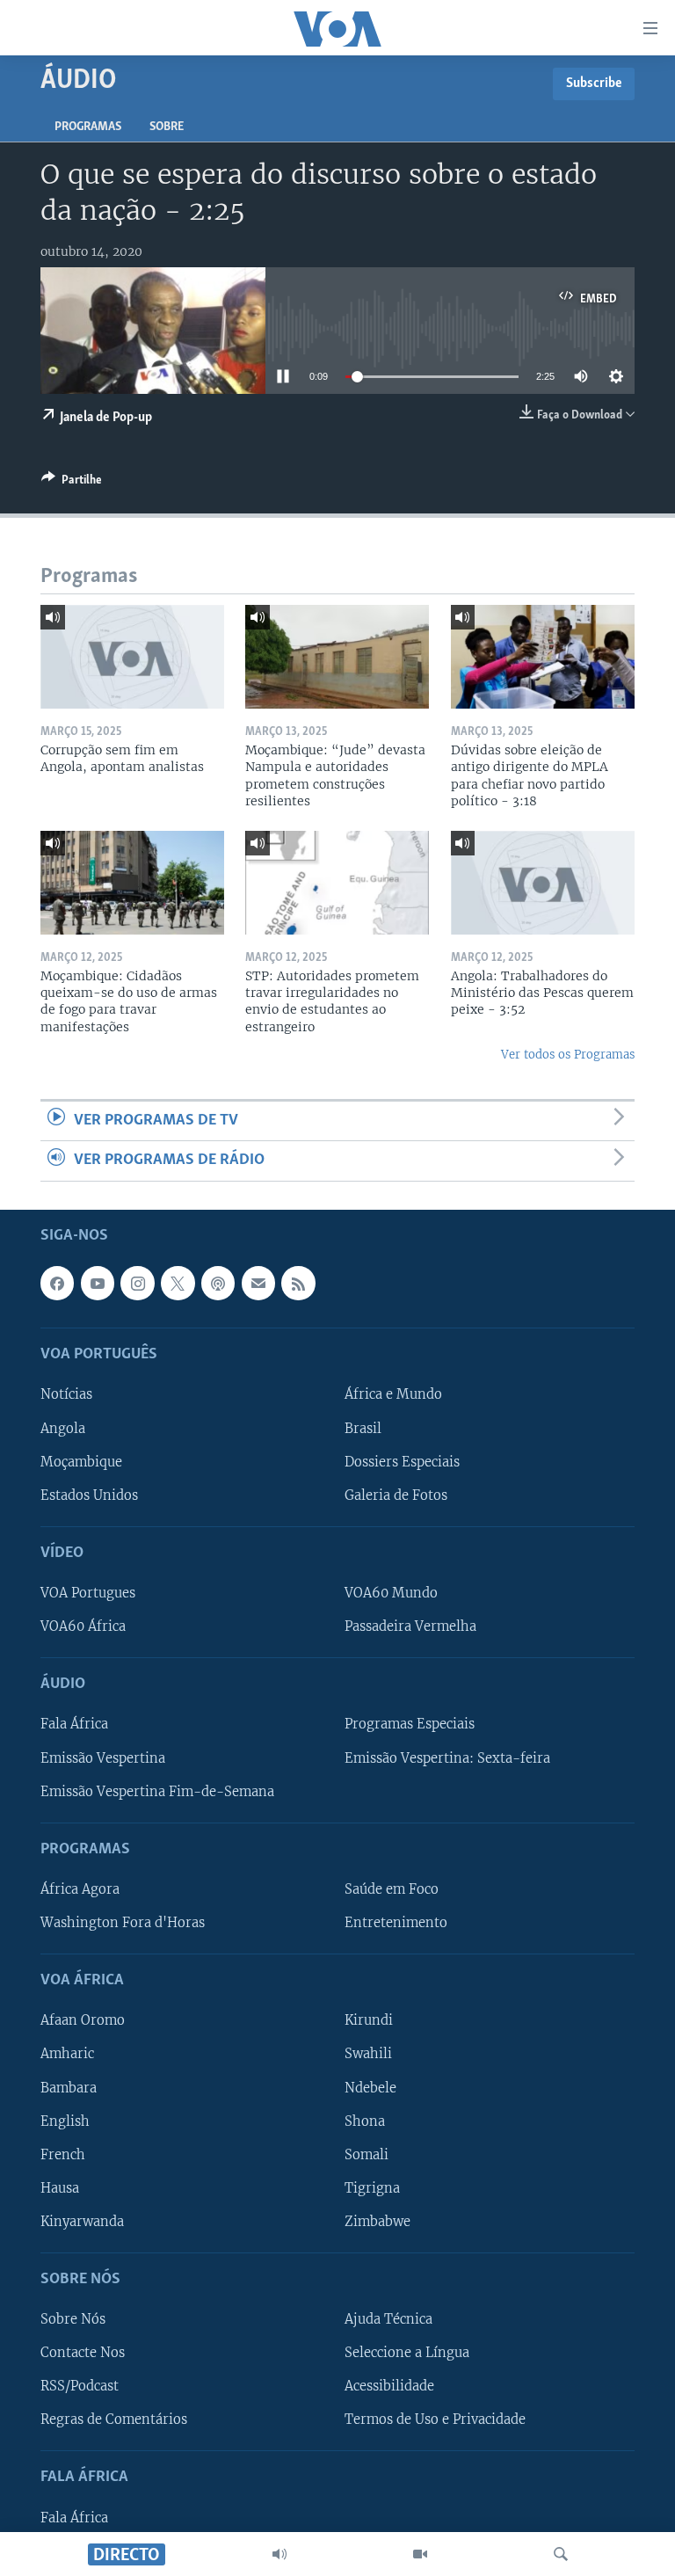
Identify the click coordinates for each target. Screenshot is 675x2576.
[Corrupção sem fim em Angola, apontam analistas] (132, 657)
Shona (365, 2121)
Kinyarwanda (82, 2221)
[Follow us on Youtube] (98, 1283)
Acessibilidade (389, 2386)
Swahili (368, 2054)
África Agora (80, 1888)
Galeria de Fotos (396, 1495)
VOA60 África (83, 1626)
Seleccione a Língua (407, 2353)
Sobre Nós (73, 2319)
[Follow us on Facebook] (57, 1283)
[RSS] (298, 1283)
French (63, 2154)
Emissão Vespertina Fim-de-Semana (157, 1791)
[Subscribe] (258, 1283)
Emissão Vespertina (103, 1757)
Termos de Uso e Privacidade (435, 2420)
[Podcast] (218, 1283)
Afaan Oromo (83, 2020)
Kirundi (369, 2020)
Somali (367, 2154)
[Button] (72, 483)
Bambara (69, 2087)
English (65, 2121)
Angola (63, 1428)
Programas (88, 127)
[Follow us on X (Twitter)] (178, 1283)
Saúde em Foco (392, 1888)
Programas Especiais (410, 1724)
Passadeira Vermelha (410, 1626)
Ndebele (370, 2087)
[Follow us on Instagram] (137, 1283)
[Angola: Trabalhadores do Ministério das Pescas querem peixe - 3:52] (543, 883)
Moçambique (81, 1461)
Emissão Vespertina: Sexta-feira (447, 1757)
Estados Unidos (89, 1495)
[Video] (420, 2554)
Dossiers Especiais (402, 1461)
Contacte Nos (83, 2353)
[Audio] (279, 2554)
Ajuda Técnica (388, 2319)
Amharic (67, 2054)
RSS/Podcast (80, 2386)
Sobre (167, 127)
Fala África (74, 1724)
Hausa (60, 2187)
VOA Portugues (88, 1593)
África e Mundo (393, 1394)
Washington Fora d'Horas (123, 1923)
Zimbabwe (377, 2221)
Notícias (66, 1394)
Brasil (363, 1428)
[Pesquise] (561, 2554)
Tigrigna (372, 2187)
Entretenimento (396, 1923)
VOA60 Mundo (391, 1593)
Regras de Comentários (114, 2420)
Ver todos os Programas (568, 1055)
